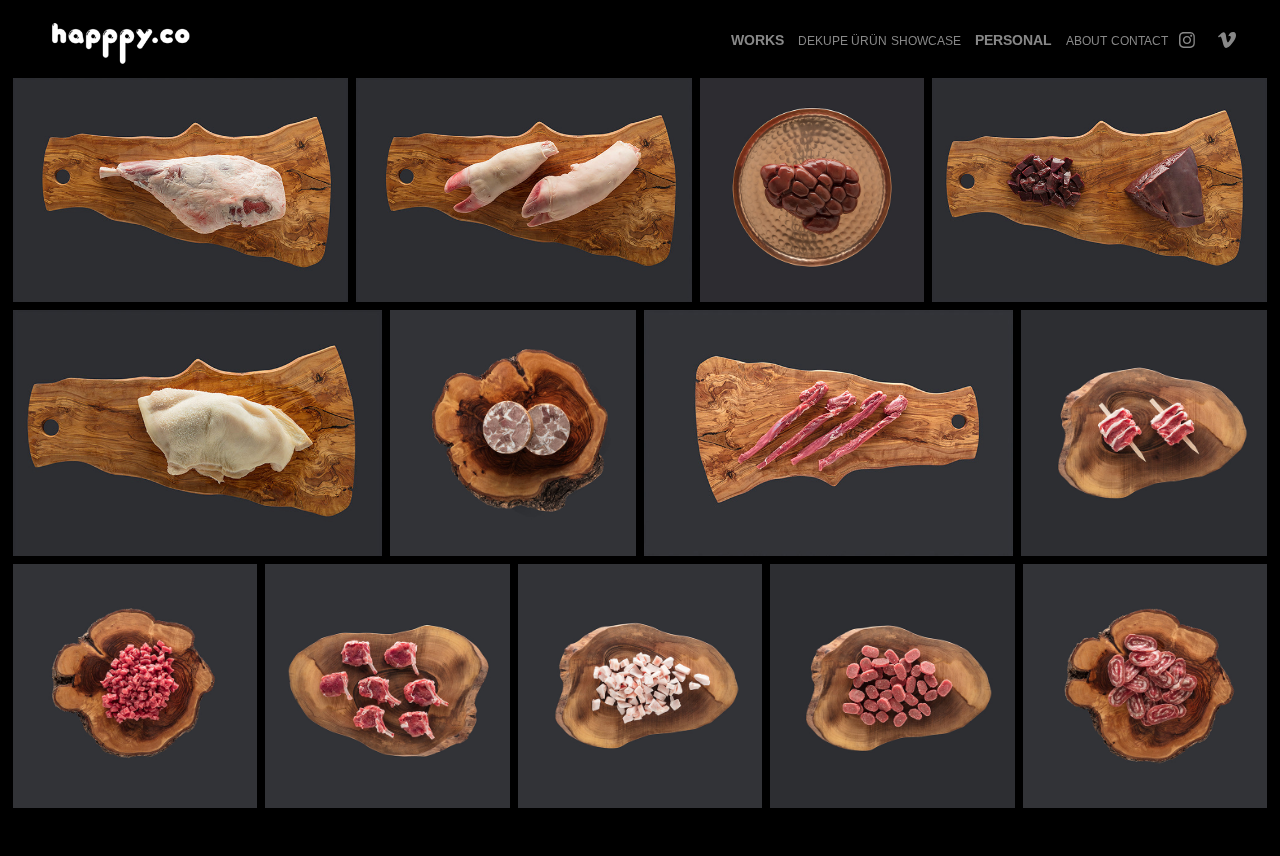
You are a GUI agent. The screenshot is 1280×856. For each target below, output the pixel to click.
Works (757, 40)
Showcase (926, 41)
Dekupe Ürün (842, 41)
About (1086, 41)
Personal (1013, 40)
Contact (1139, 41)
